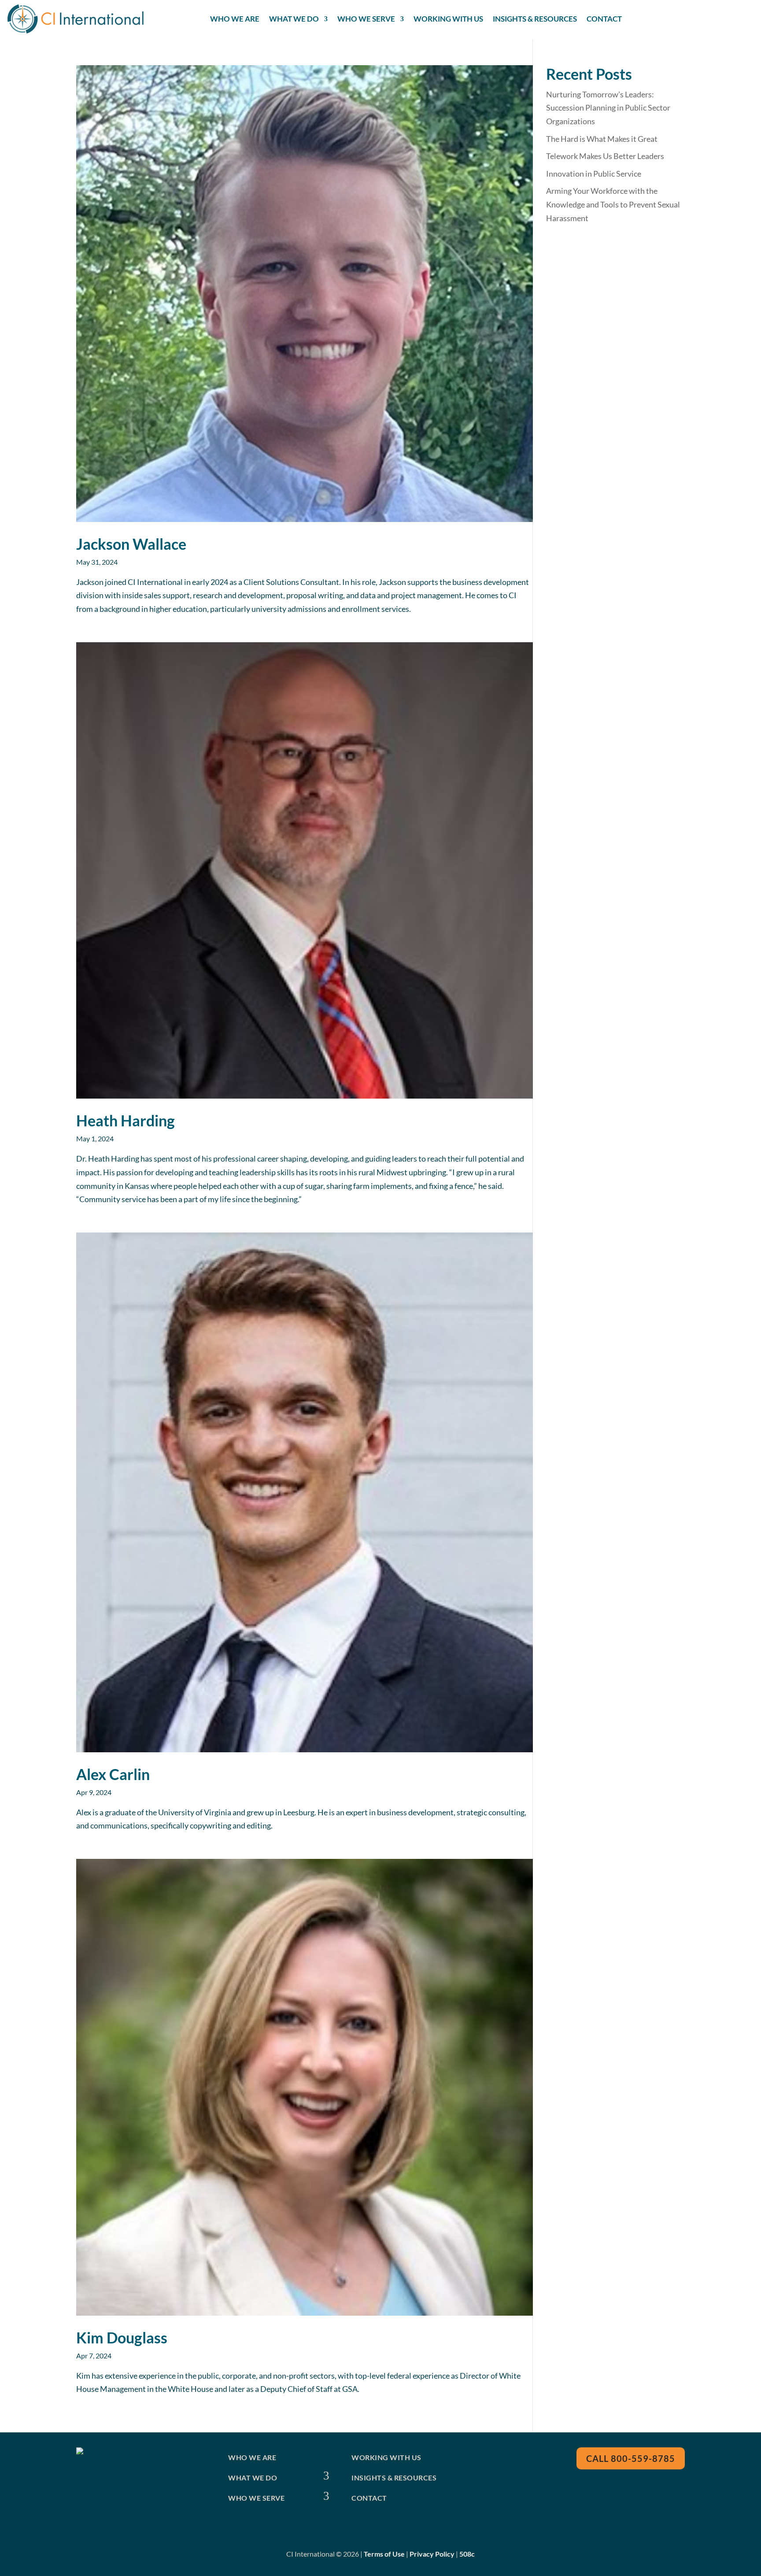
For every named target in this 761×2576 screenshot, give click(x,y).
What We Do (294, 19)
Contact (604, 19)
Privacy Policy (432, 2554)
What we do (253, 2478)
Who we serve (256, 2498)
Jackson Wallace (131, 544)
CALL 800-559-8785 (631, 2458)
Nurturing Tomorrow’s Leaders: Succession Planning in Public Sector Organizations (608, 108)
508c (467, 2554)
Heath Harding (126, 1120)
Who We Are (235, 19)
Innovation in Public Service (594, 174)
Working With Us (448, 19)
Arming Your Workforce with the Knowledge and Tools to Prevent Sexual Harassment (613, 204)
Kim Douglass (122, 2337)
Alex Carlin (113, 1774)
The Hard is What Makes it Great (602, 139)
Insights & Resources (535, 19)
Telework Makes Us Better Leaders (605, 156)
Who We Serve (366, 19)
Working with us (386, 2457)
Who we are (252, 2457)
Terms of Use (384, 2554)
